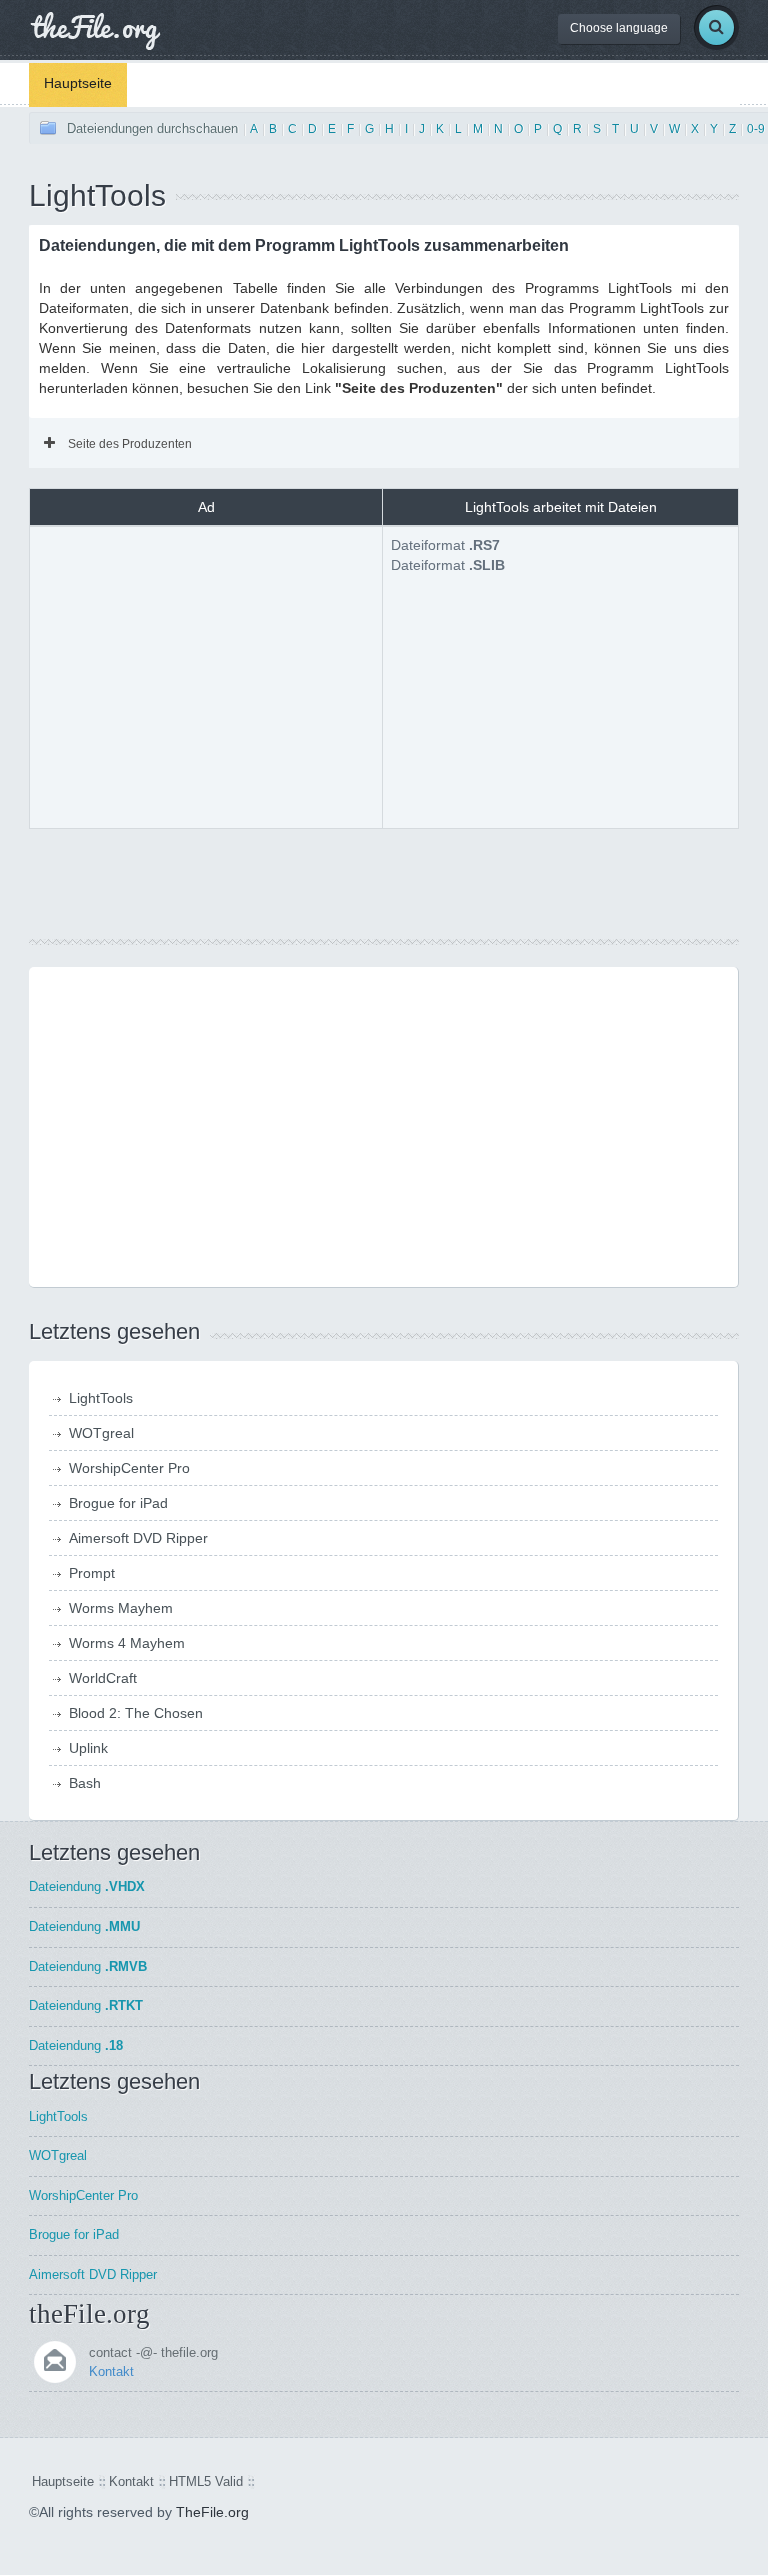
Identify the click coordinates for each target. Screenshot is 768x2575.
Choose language (619, 28)
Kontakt (111, 2371)
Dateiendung (87, 1886)
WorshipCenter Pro (129, 1468)
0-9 (756, 129)
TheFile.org (212, 2512)
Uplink (88, 1748)
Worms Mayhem (121, 1608)
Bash (85, 1783)
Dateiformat (445, 545)
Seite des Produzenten (130, 444)
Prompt (92, 1573)
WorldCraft (103, 1678)
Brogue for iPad (118, 1503)
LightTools (101, 1398)
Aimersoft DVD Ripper (138, 1538)
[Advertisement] (206, 675)
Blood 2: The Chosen (136, 1713)
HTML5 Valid (206, 2481)
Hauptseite (78, 83)
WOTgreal (101, 1433)
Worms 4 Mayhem (127, 1643)
